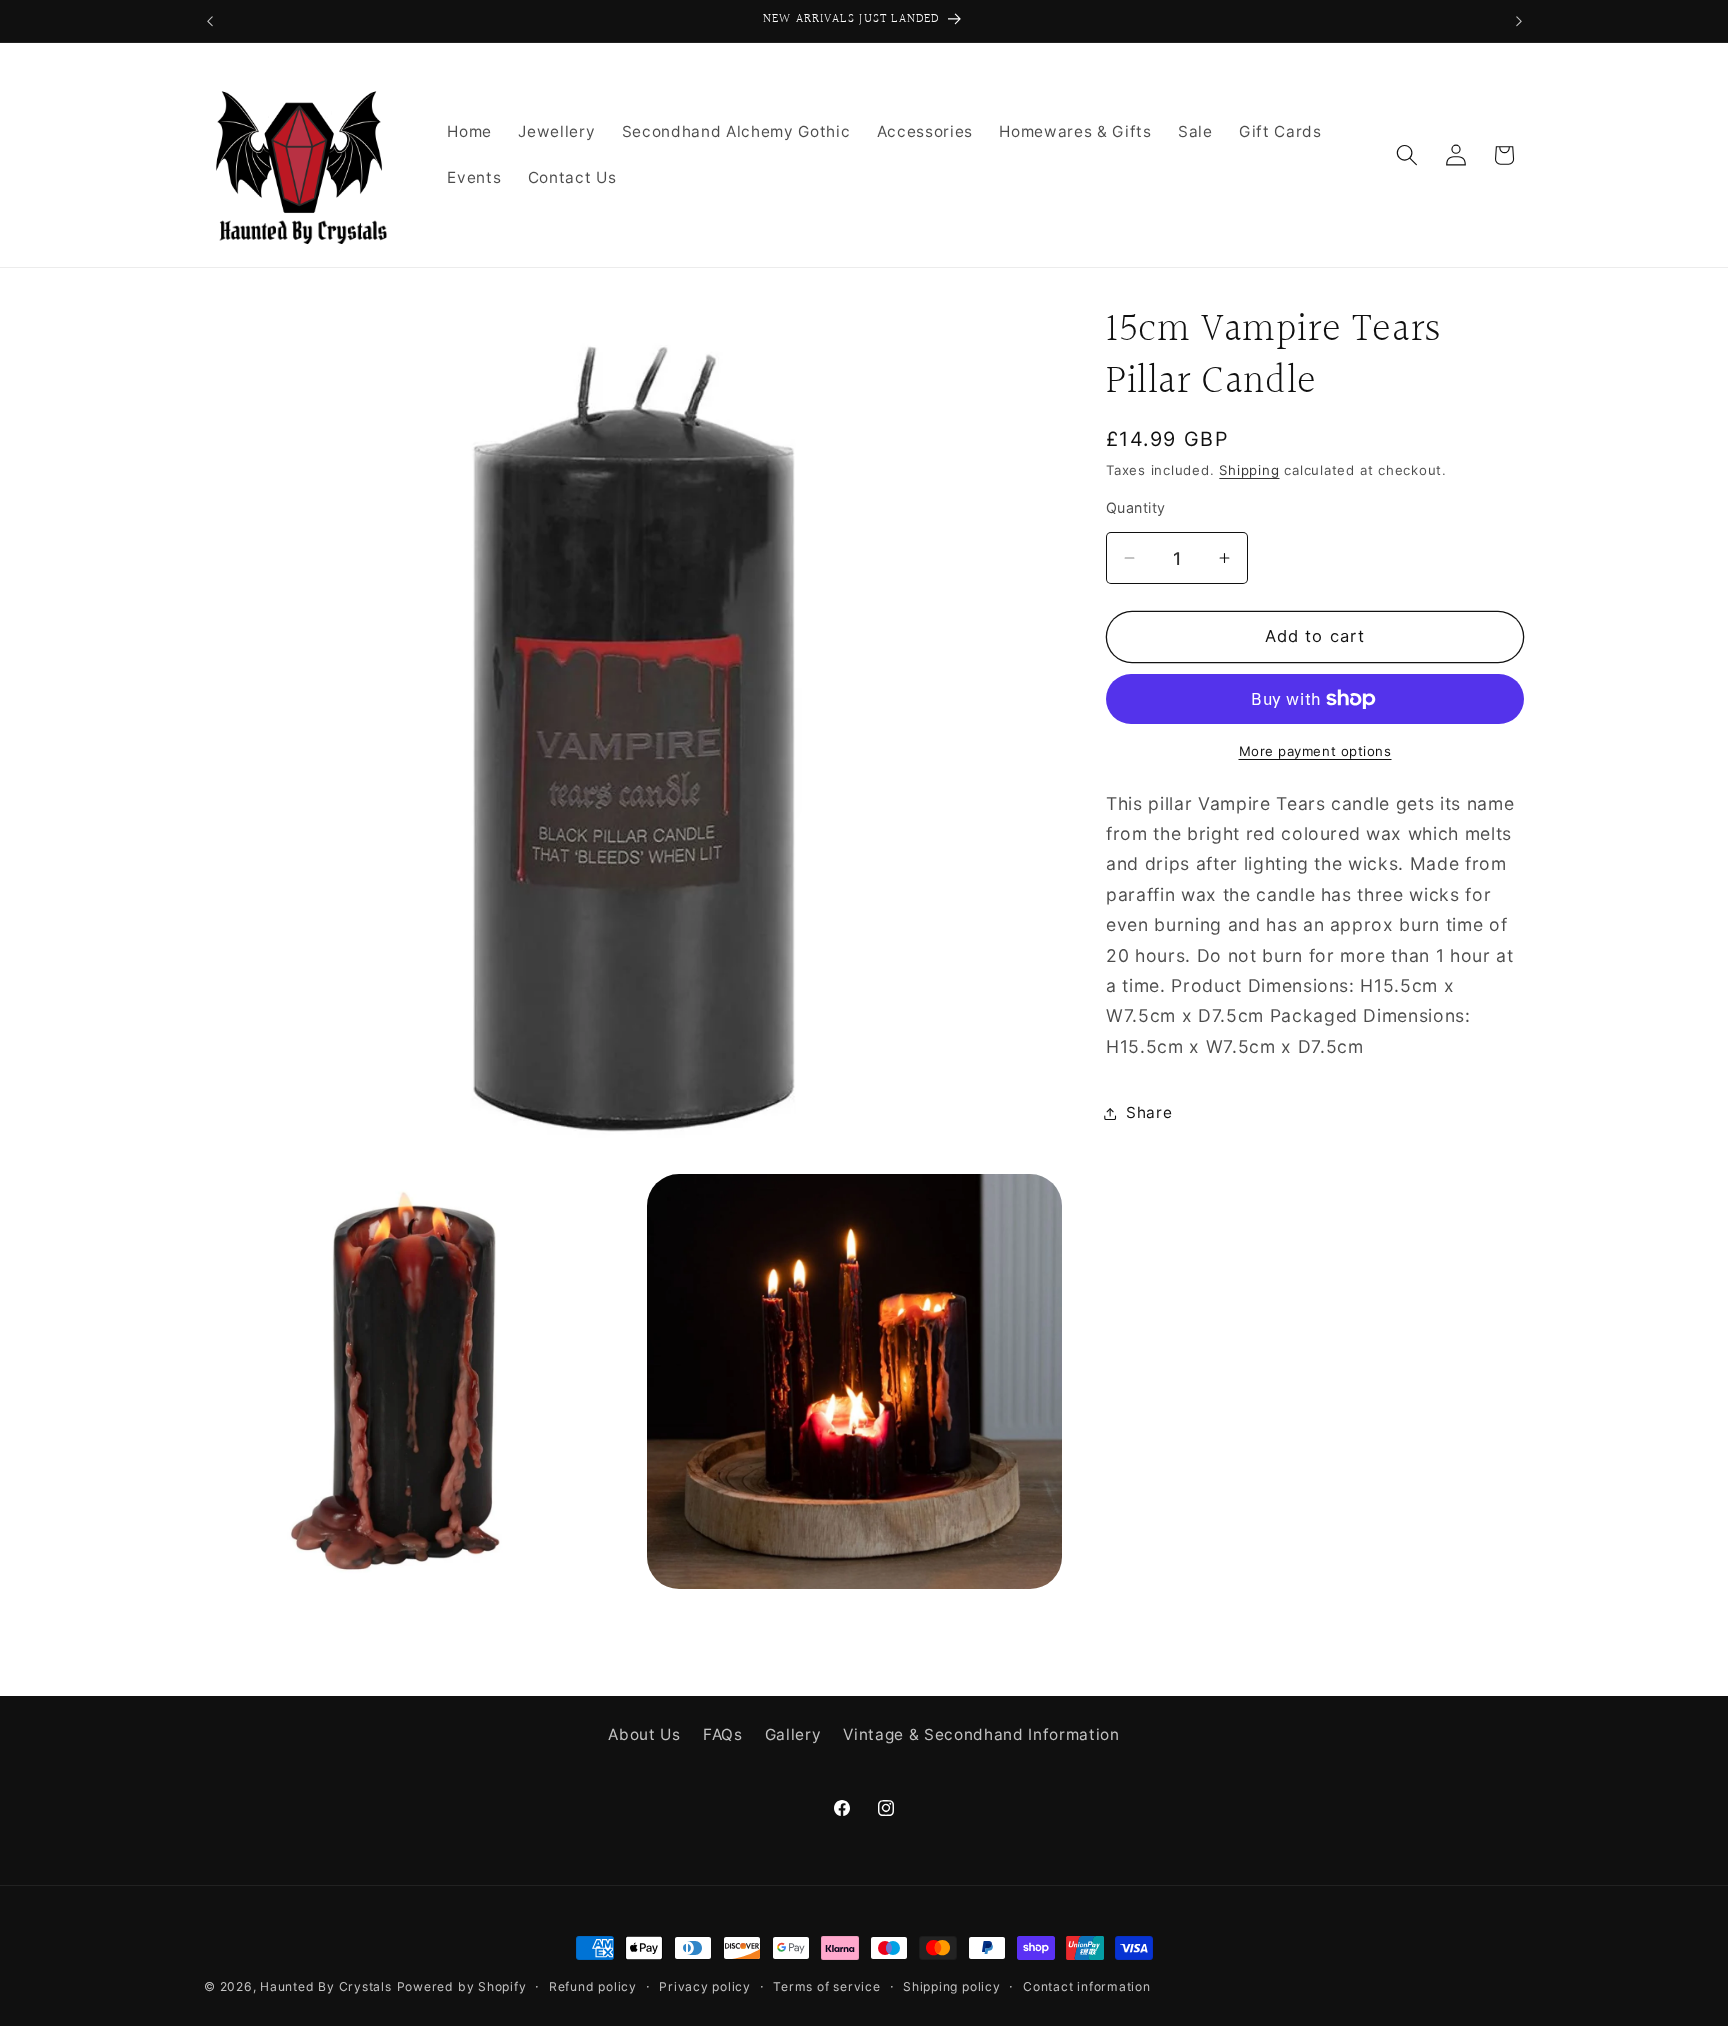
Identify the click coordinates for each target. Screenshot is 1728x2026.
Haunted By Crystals (326, 1986)
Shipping (1249, 470)
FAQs (723, 1733)
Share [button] (1149, 1112)
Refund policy (593, 1986)
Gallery (793, 1733)
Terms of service (826, 1986)
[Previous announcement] (210, 21)
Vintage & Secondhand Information (981, 1733)
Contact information (1087, 1986)
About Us (644, 1733)
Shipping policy (952, 1986)
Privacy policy (705, 1986)
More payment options (1315, 751)
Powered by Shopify (462, 1986)
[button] (1407, 155)
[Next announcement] (1519, 21)
